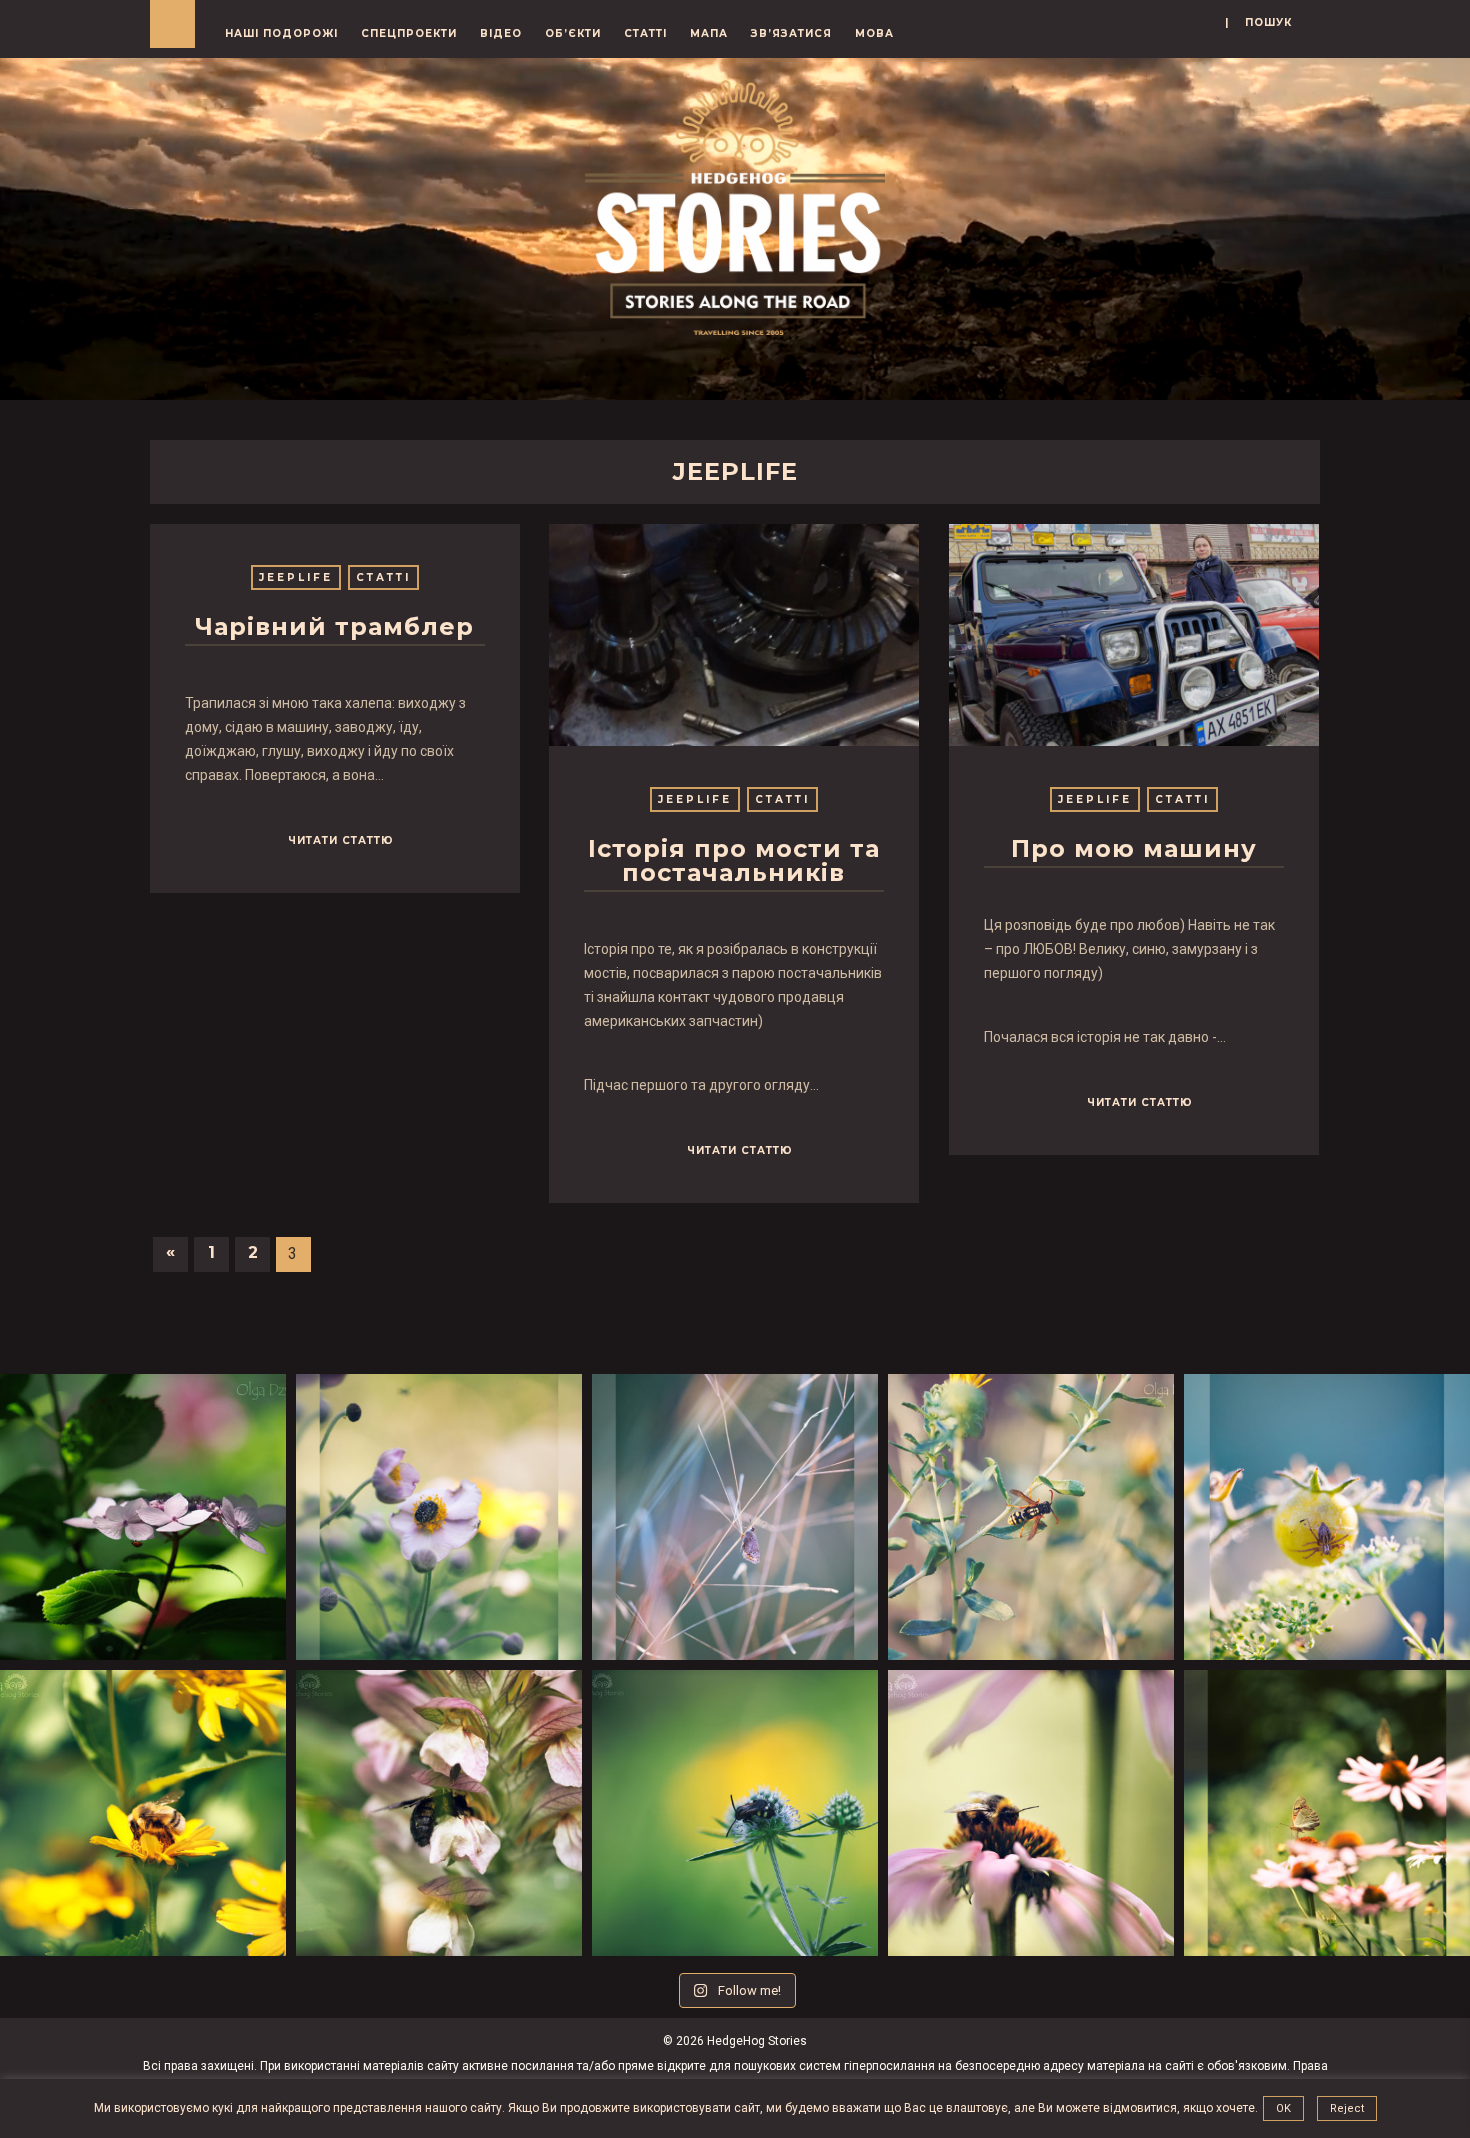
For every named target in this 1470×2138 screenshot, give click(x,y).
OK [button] (1283, 2108)
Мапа (709, 33)
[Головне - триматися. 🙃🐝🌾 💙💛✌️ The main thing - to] (1031, 1517)
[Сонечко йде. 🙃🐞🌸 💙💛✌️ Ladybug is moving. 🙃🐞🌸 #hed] (143, 1517)
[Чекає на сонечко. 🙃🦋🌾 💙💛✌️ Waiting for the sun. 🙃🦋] (735, 1517)
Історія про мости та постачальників (734, 860)
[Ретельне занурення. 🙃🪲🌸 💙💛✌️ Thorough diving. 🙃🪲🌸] (439, 1517)
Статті (645, 33)
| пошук (1258, 22)
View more (734, 635)
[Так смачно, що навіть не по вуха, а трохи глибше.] (439, 1813)
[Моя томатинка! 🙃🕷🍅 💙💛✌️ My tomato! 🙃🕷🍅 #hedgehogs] (1327, 1517)
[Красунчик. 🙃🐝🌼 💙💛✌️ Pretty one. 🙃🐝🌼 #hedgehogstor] (143, 1813)
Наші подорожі (281, 33)
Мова (874, 33)
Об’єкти (573, 33)
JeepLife (296, 577)
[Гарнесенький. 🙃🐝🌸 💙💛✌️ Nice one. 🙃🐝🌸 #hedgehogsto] (1031, 1813)
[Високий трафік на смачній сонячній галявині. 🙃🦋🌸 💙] (1327, 1813)
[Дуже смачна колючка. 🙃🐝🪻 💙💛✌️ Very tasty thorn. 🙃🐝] (735, 1813)
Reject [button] (1347, 2108)
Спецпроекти (409, 33)
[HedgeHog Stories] (735, 203)
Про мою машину (1134, 848)
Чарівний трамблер (334, 626)
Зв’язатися (791, 33)
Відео (501, 33)
